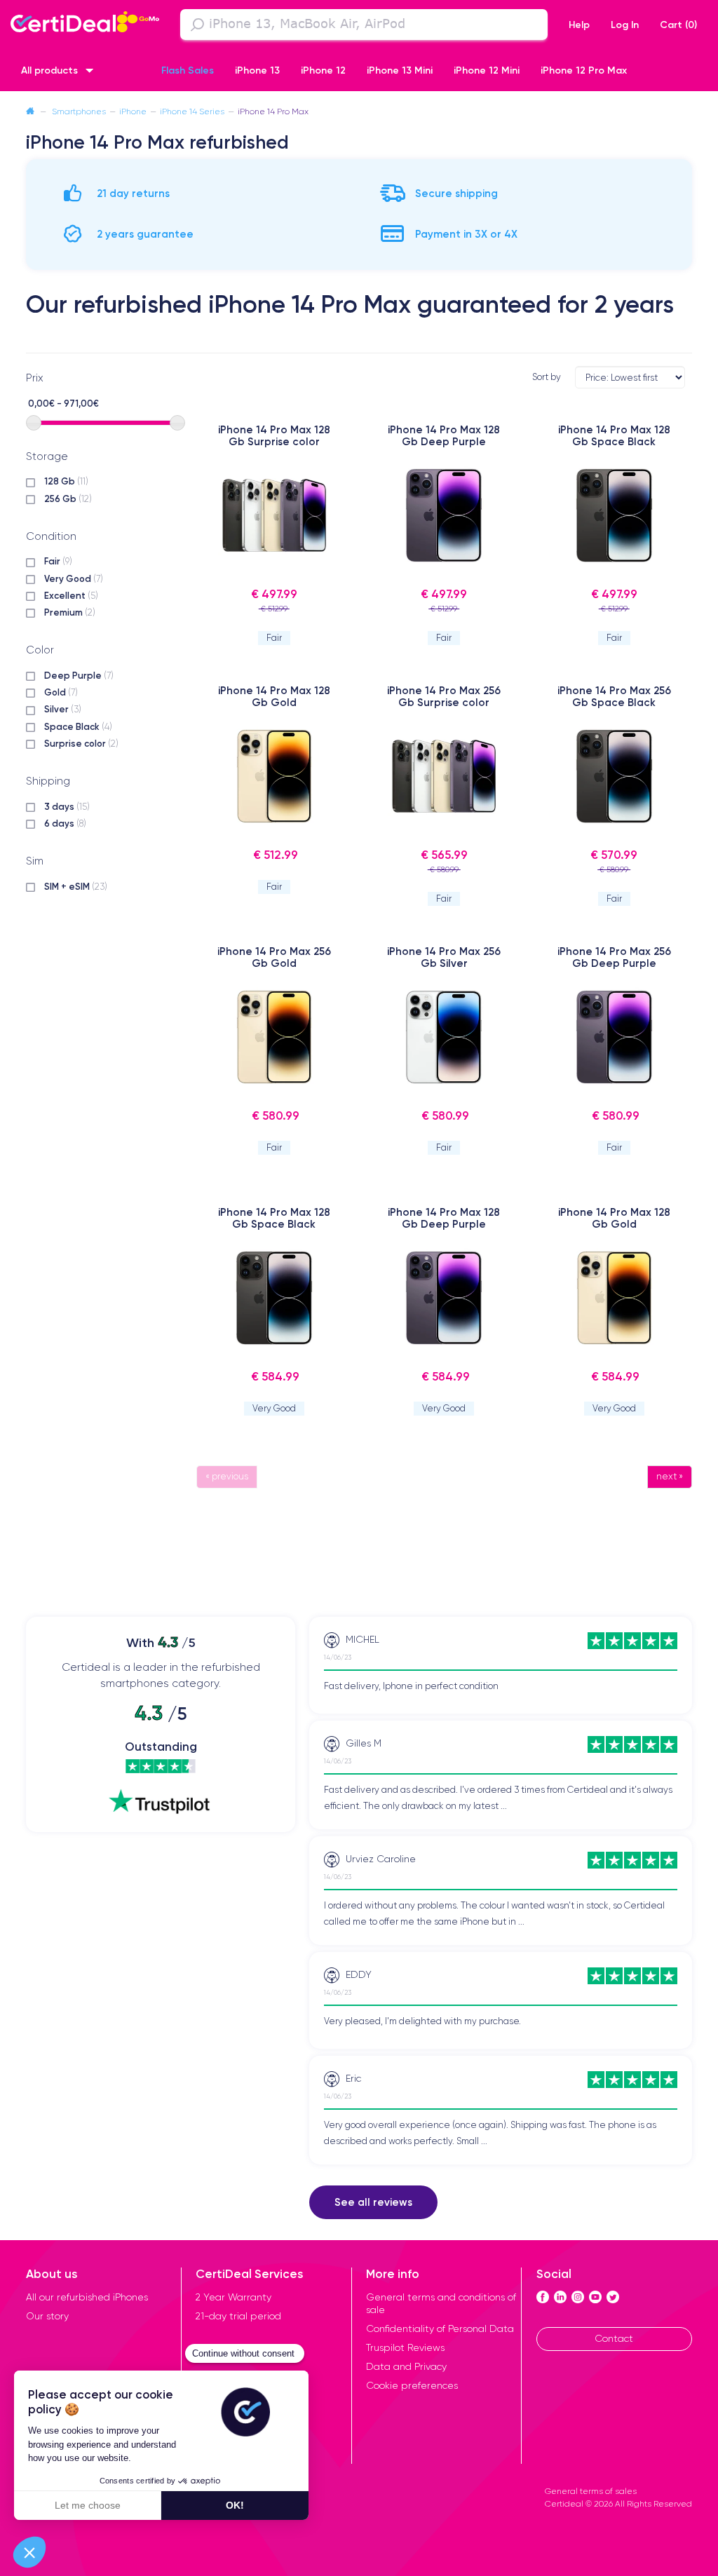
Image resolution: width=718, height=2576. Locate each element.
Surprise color (81, 743)
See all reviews (373, 2202)
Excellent (71, 595)
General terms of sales (591, 2491)
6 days (65, 823)
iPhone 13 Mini (400, 70)
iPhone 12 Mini (487, 70)
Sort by (547, 377)
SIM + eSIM (76, 886)
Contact (614, 2338)
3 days (67, 806)
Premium (70, 612)
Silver (63, 709)
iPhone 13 (257, 70)
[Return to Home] (30, 111)
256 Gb (68, 499)
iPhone (133, 111)
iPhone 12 (323, 70)
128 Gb (66, 481)
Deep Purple (79, 675)
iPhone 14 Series (192, 111)
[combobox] (364, 25)
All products (49, 70)
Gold (61, 692)
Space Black (78, 726)
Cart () (678, 25)
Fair (58, 561)
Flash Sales (188, 70)
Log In (625, 25)
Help (579, 25)
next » (670, 1476)
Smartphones (79, 111)
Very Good (74, 578)
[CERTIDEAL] (85, 23)
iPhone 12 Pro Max (584, 70)
